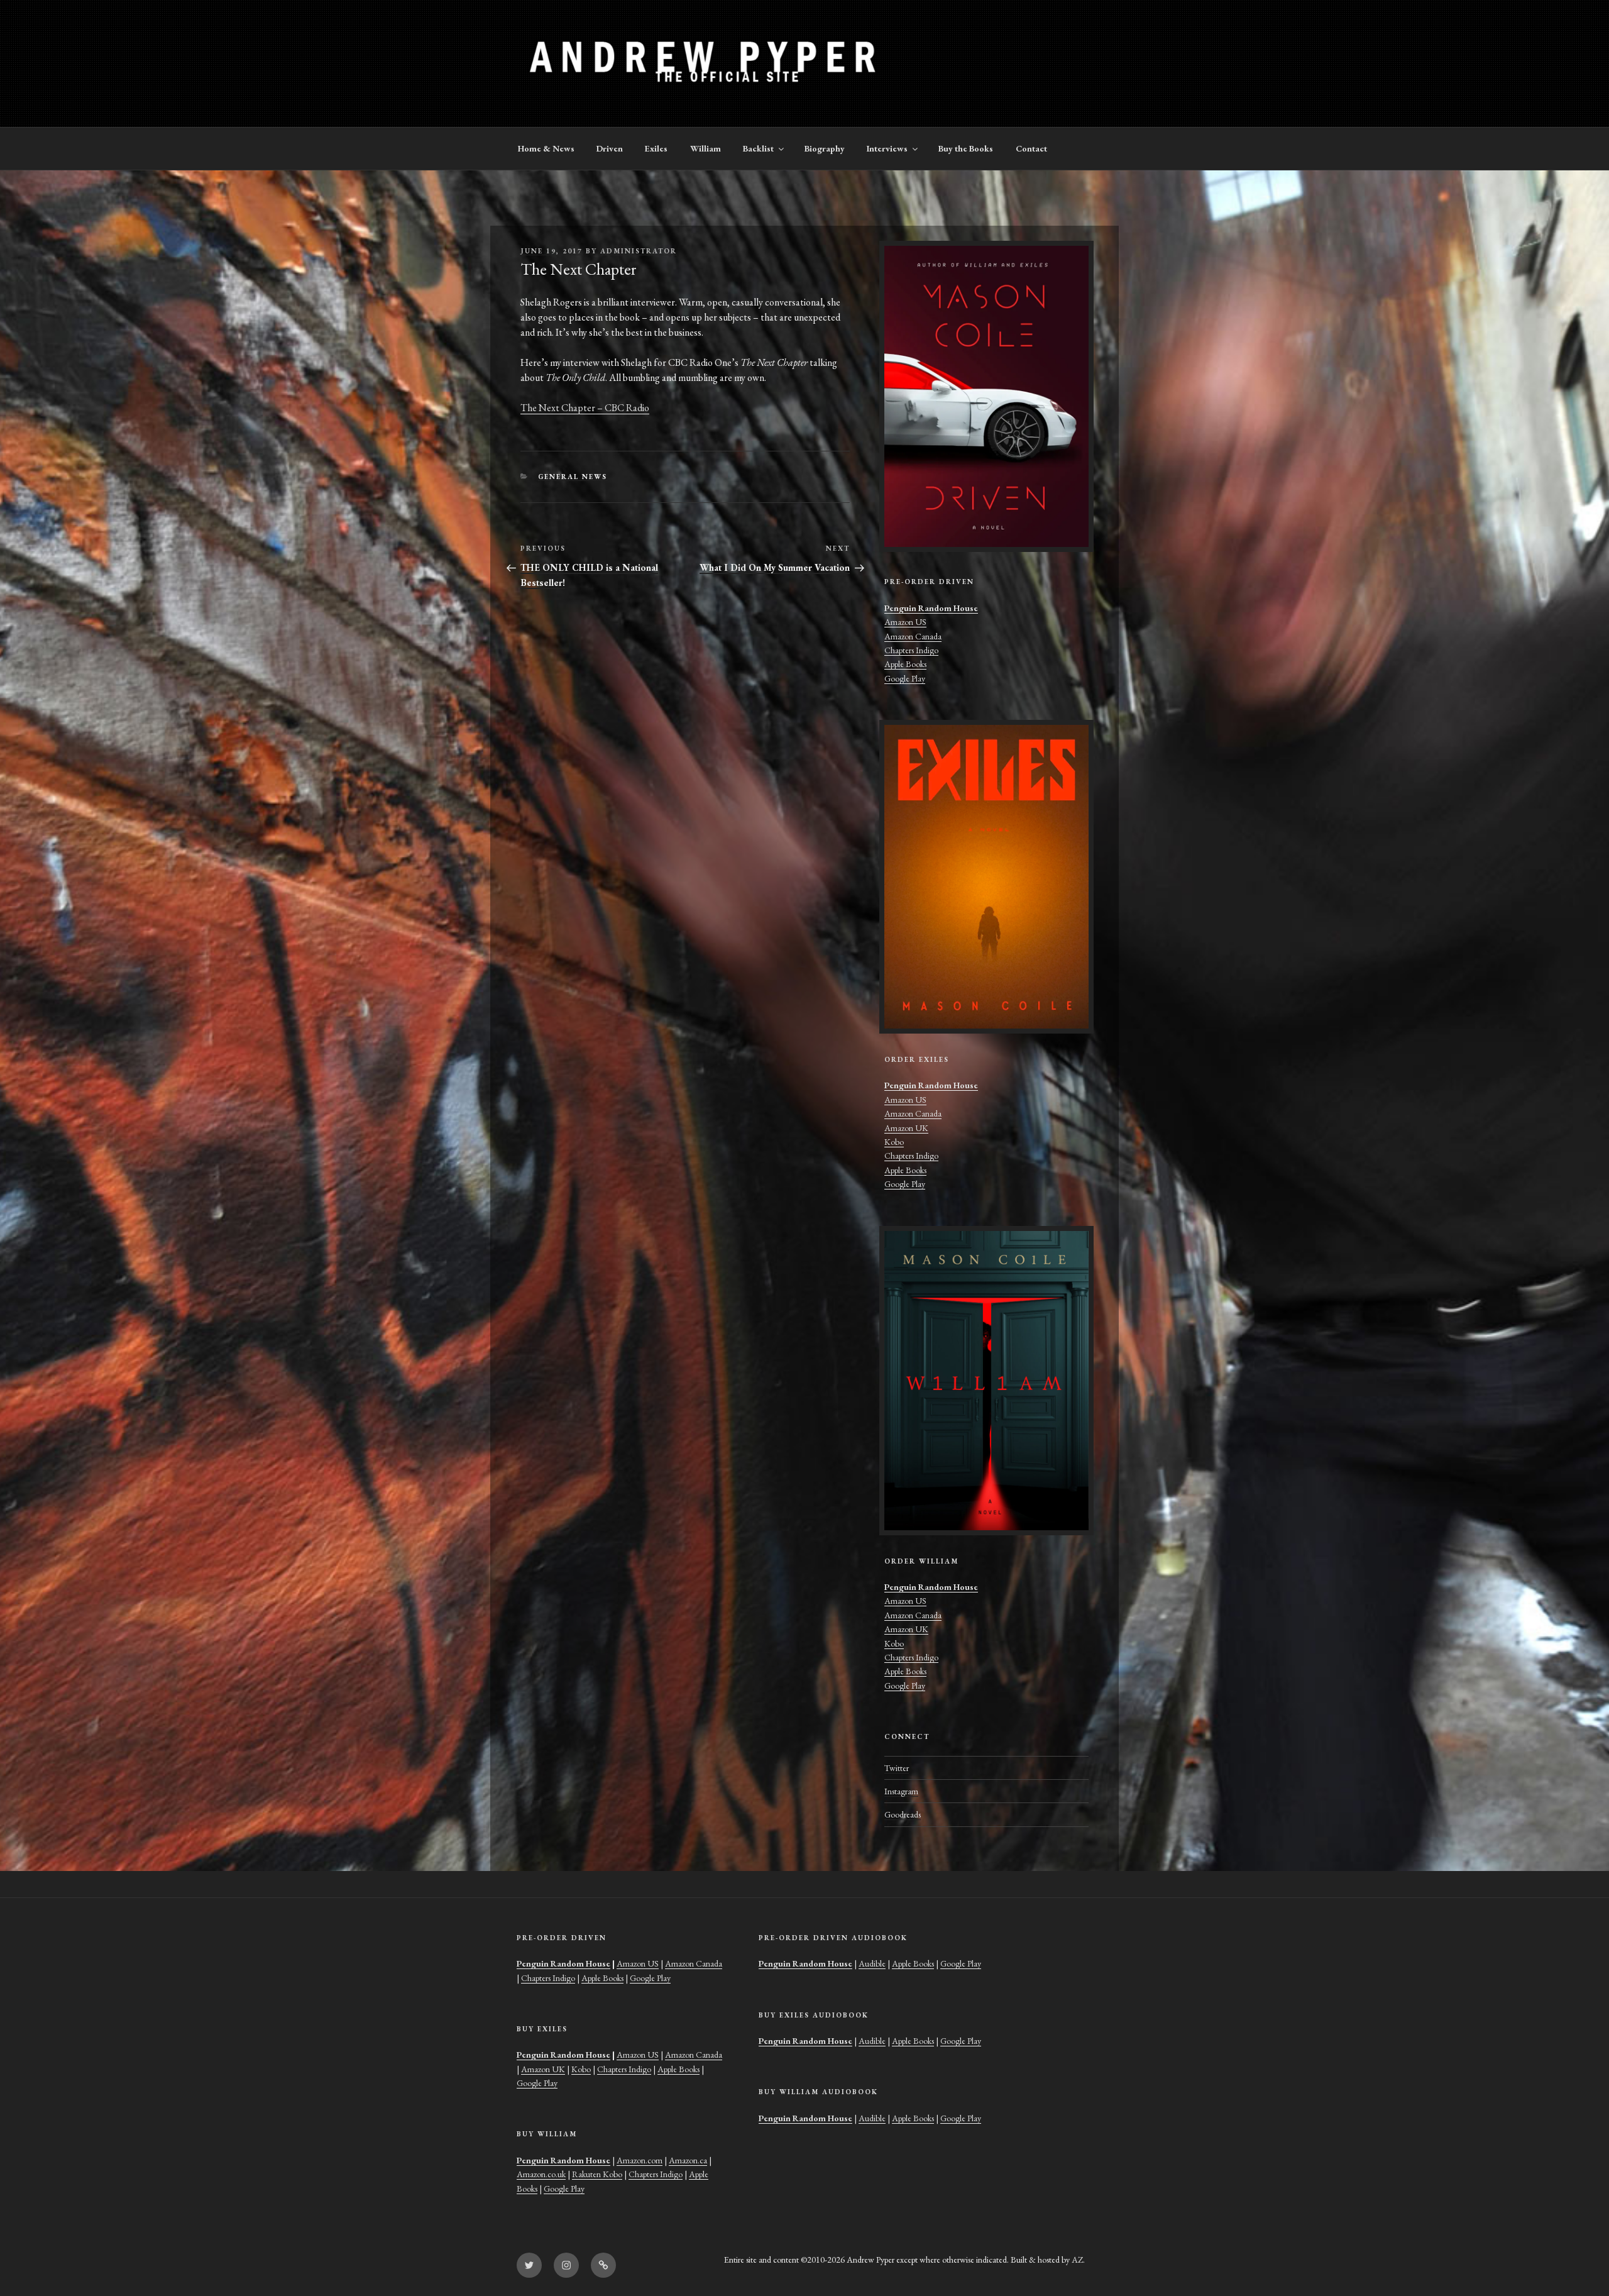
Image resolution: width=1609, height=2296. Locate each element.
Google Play (905, 678)
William (706, 148)
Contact (1031, 148)
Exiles (656, 148)
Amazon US (905, 622)
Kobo (894, 1142)
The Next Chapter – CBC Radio (585, 408)
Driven (610, 148)
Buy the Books (966, 148)
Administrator (639, 251)
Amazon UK (906, 1128)
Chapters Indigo (911, 650)
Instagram (901, 1791)
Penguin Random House (931, 608)
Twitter (897, 1768)
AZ (1077, 2260)
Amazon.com (640, 2160)
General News (573, 477)
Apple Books (905, 664)
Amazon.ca (688, 2160)
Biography (825, 148)
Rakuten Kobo (597, 2174)
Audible (872, 1963)
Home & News (546, 148)
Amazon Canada (913, 636)
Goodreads (903, 1814)
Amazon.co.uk (541, 2174)
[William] (986, 1381)
